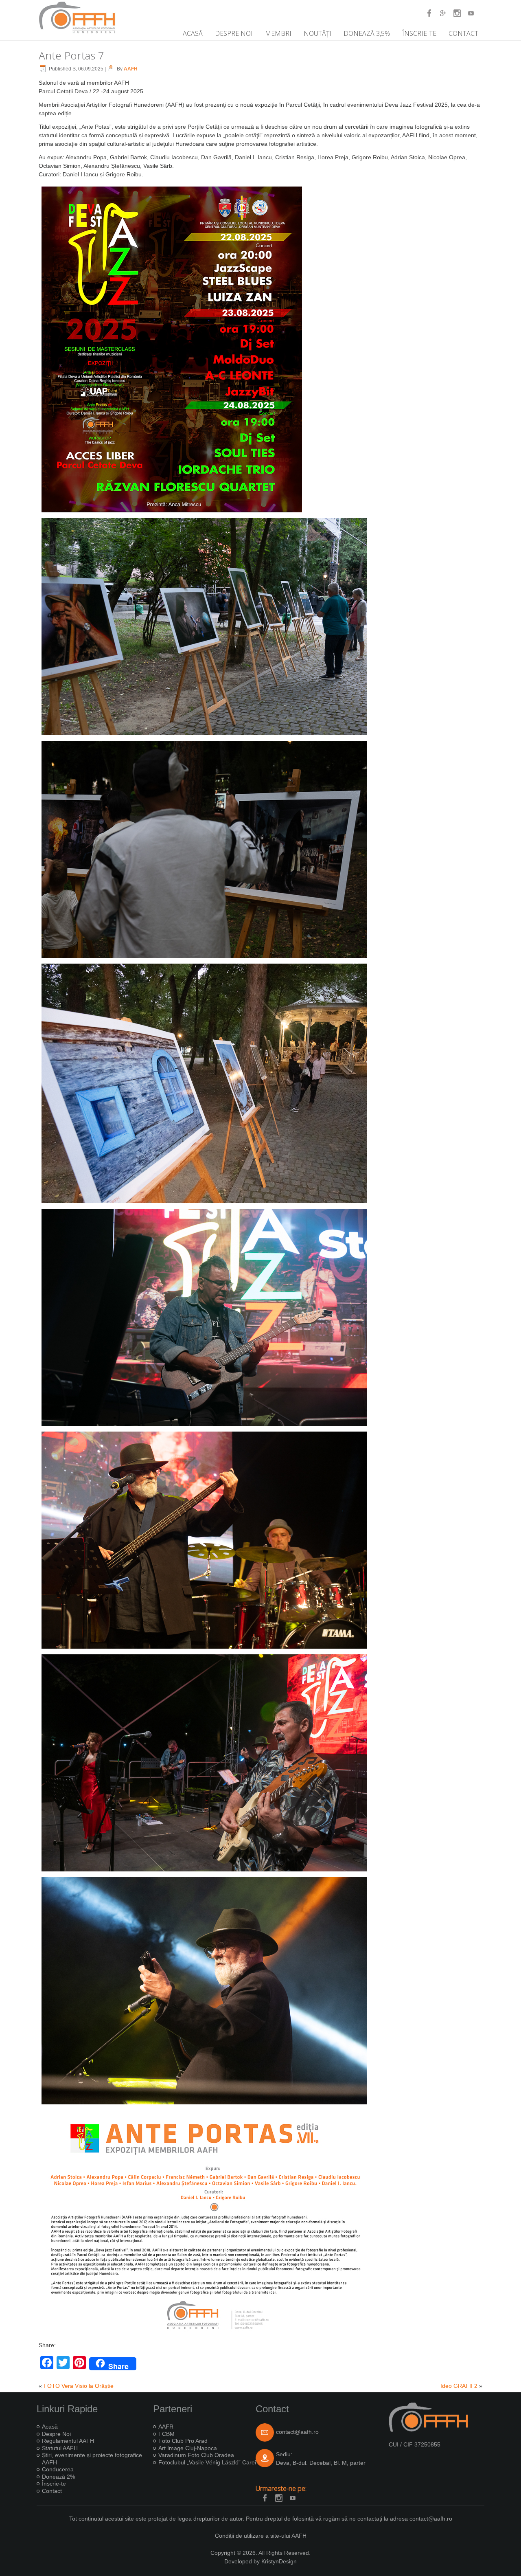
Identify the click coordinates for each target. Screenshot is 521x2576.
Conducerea (58, 2469)
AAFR (166, 2427)
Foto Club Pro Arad (183, 2441)
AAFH (131, 69)
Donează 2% (58, 2477)
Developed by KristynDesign (260, 2561)
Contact (463, 33)
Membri (278, 33)
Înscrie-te (419, 33)
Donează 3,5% (367, 33)
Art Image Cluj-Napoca (188, 2448)
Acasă (193, 33)
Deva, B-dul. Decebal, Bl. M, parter (321, 2463)
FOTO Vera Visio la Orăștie (79, 2386)
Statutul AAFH (60, 2448)
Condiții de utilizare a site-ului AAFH (261, 2536)
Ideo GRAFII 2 (459, 2386)
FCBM (166, 2434)
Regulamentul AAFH (68, 2441)
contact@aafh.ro (297, 2432)
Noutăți (317, 33)
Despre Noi (234, 33)
